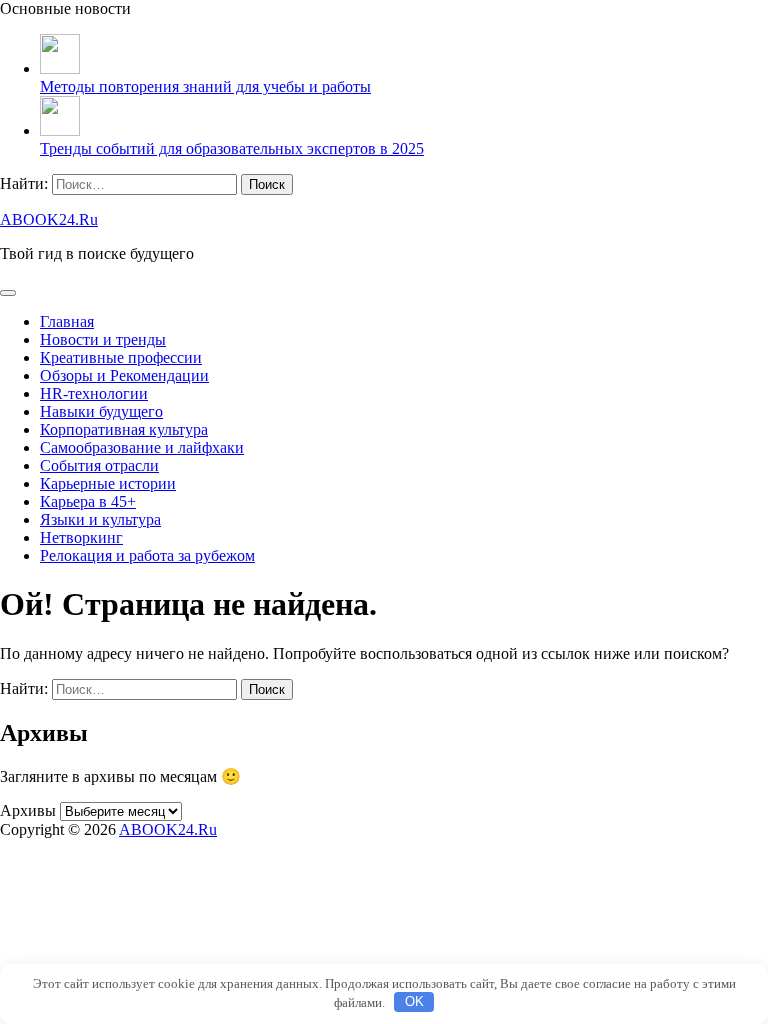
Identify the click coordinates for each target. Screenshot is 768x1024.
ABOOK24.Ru (49, 219)
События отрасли (99, 465)
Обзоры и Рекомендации (124, 375)
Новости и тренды (103, 339)
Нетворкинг (81, 537)
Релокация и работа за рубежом (147, 555)
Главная (67, 321)
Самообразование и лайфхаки (142, 447)
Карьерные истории (108, 483)
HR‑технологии (94, 393)
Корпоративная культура (124, 429)
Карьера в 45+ (88, 501)
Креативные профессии (121, 357)
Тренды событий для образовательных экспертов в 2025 (232, 148)
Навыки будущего (101, 411)
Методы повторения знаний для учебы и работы (205, 86)
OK (414, 1001)
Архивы (28, 810)
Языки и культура (100, 519)
